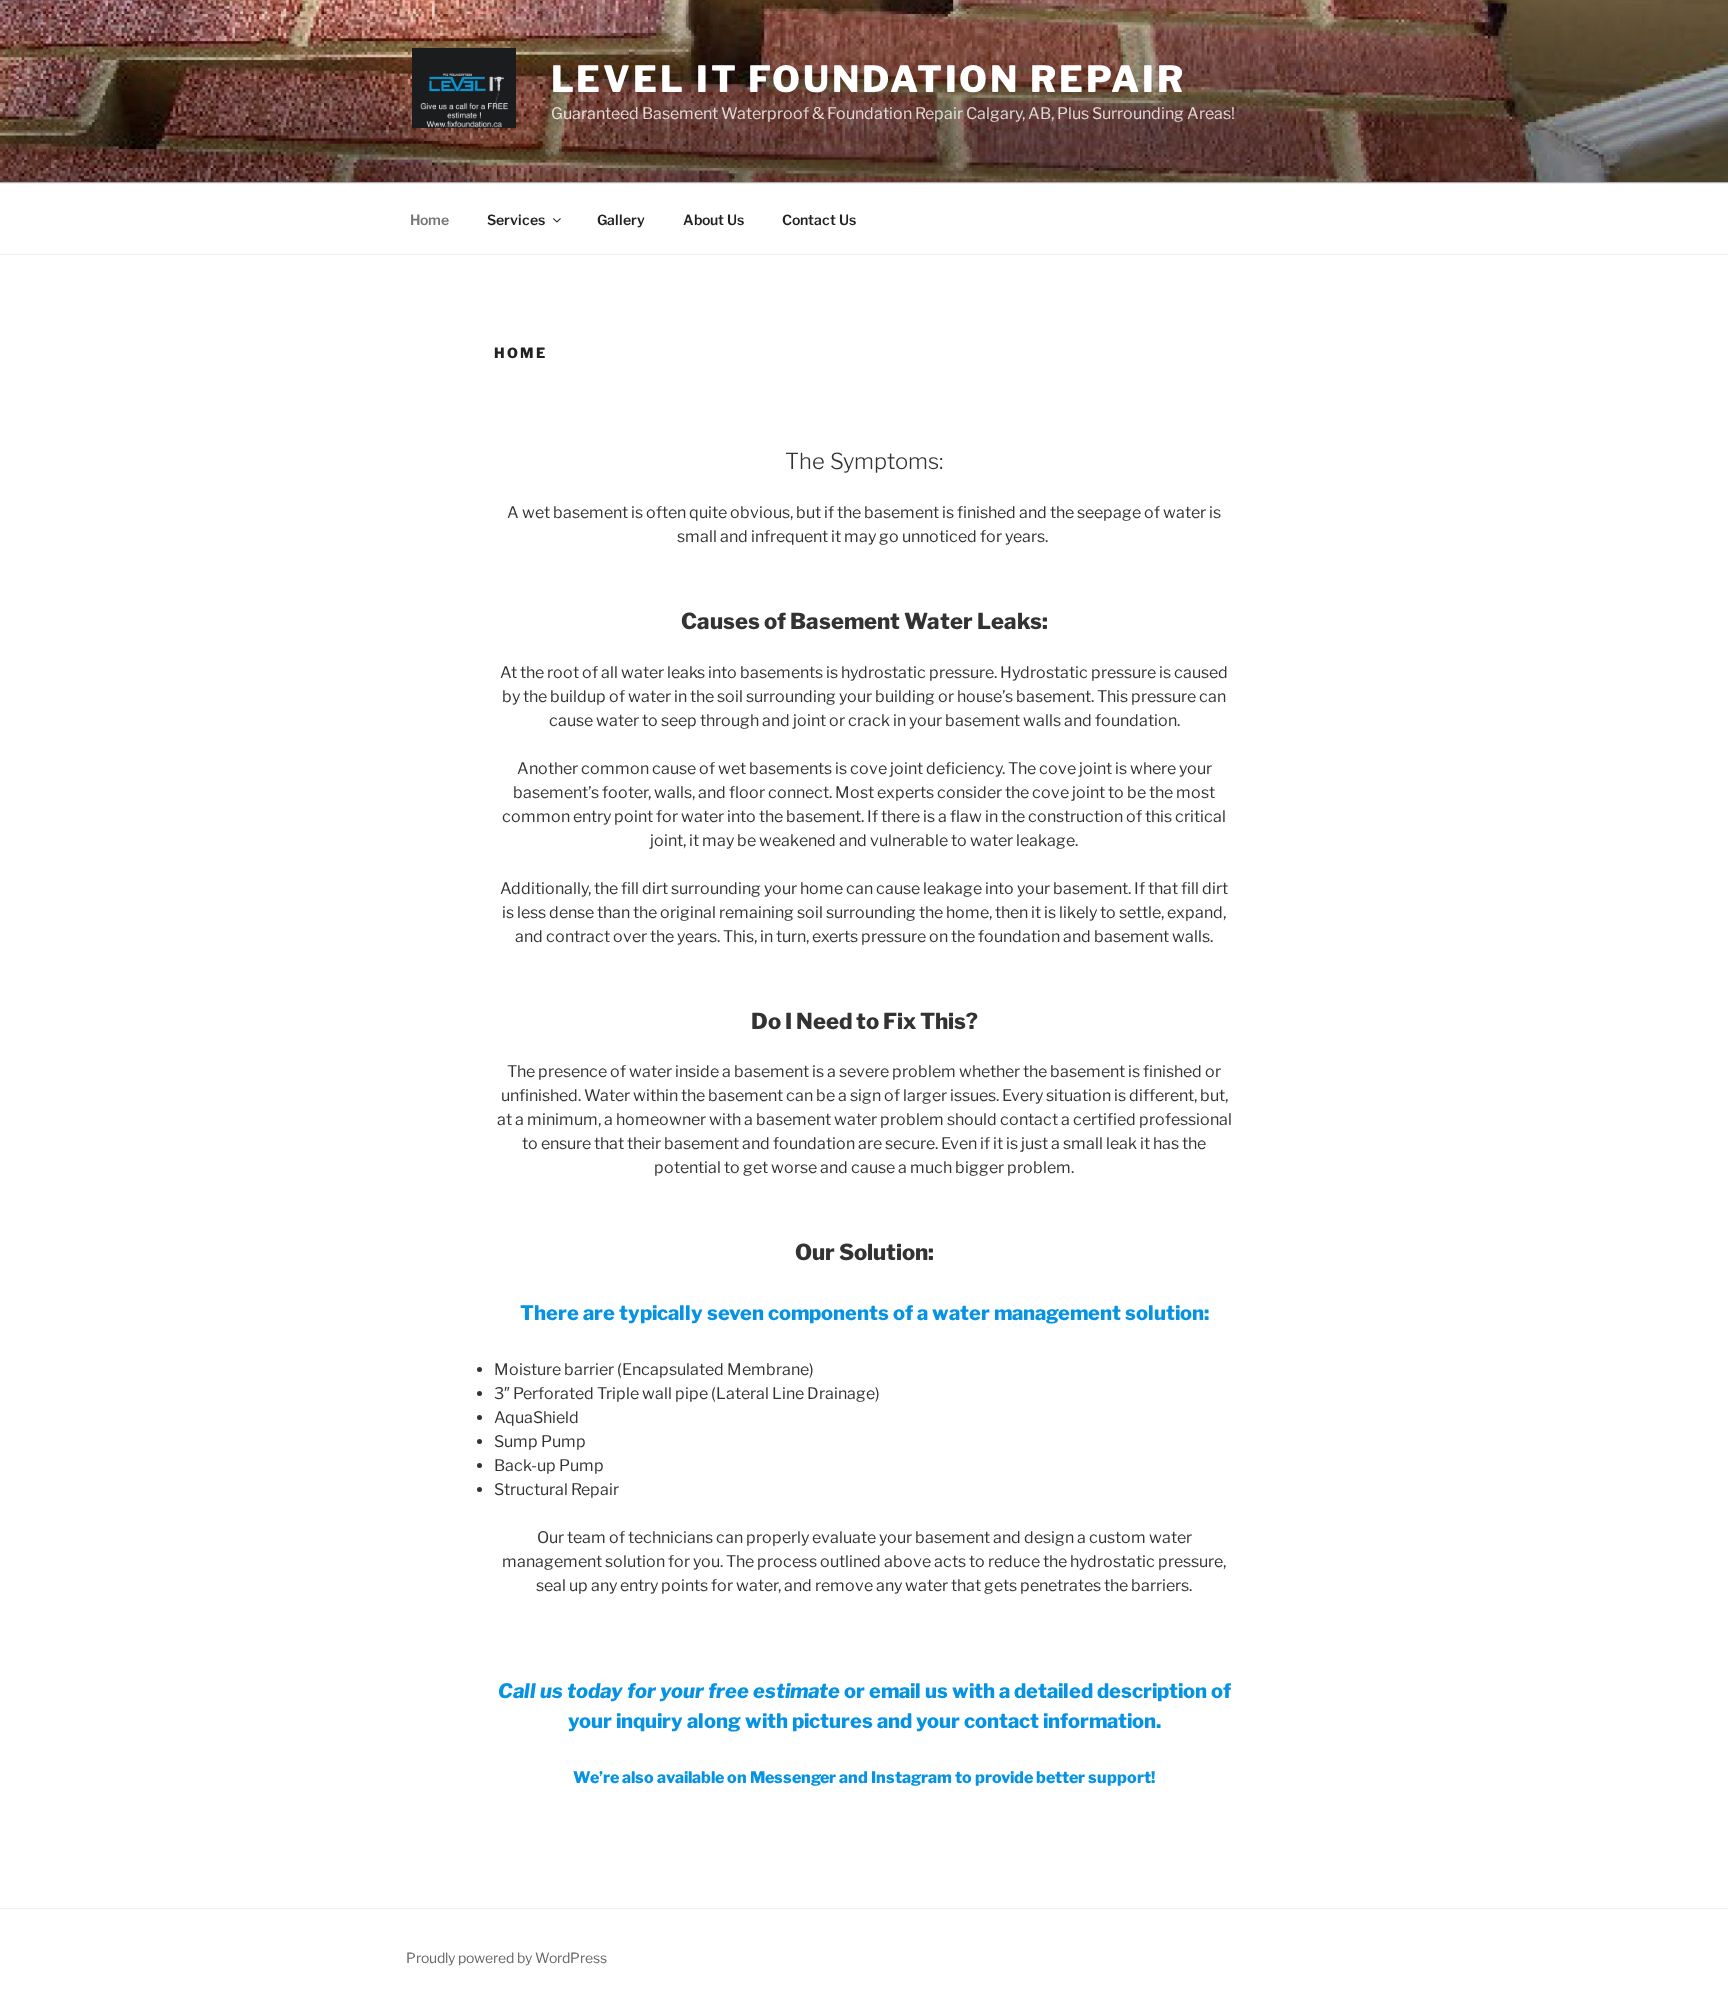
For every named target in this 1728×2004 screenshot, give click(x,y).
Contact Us (819, 219)
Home (429, 219)
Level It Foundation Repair (868, 79)
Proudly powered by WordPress (506, 1957)
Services (516, 219)
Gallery (621, 219)
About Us (713, 219)
